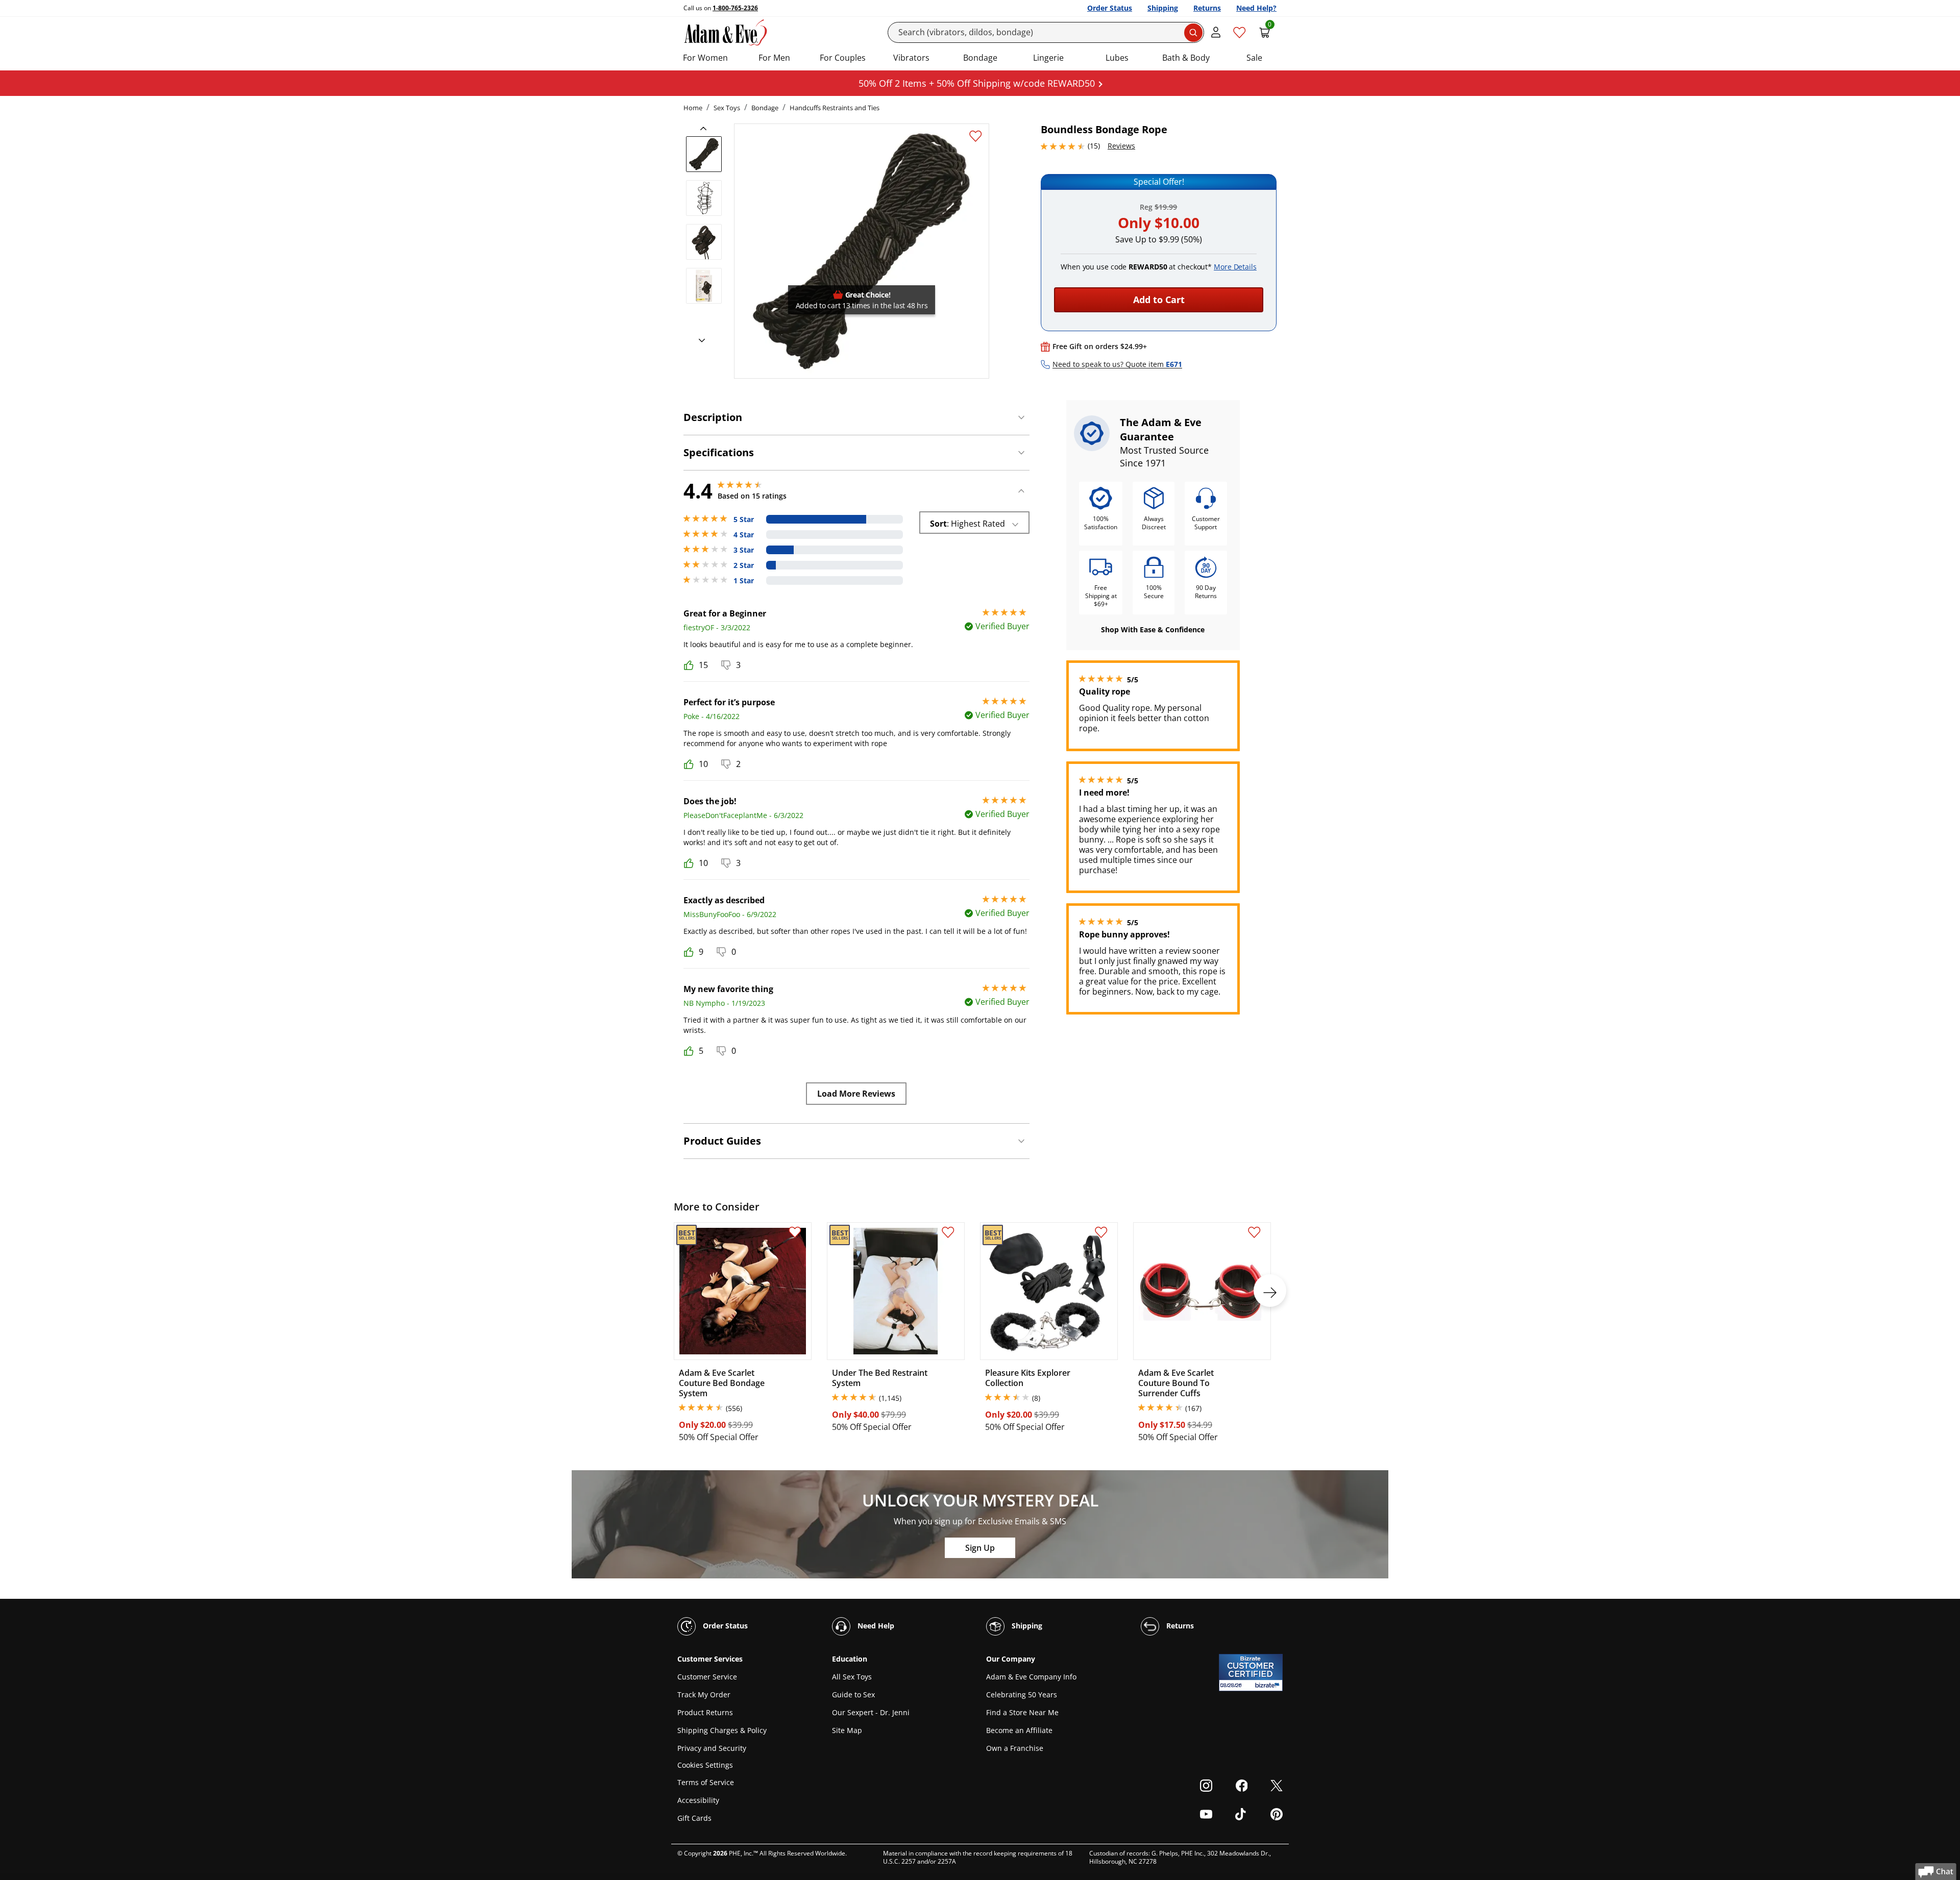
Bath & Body (1186, 58)
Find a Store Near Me (1022, 1712)
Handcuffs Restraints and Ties (835, 108)
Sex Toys (727, 108)
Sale (1254, 58)
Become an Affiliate (1019, 1730)
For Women (705, 58)
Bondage (980, 58)
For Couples (843, 58)
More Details (1235, 267)
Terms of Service (706, 1782)
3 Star (744, 550)
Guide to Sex (853, 1695)
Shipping (1163, 8)
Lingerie (1048, 58)
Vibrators (911, 58)
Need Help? (1256, 8)
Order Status (1110, 8)
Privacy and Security (712, 1748)
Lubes (1117, 58)
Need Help (875, 1626)
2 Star (744, 565)
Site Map (847, 1730)
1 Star (744, 581)
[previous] (706, 129)
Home (693, 108)
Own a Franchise (1015, 1748)
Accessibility (698, 1800)
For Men (774, 58)
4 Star (744, 535)
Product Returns (705, 1712)
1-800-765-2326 (735, 8)
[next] (699, 341)
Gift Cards (694, 1818)
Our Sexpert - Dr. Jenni (871, 1712)
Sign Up (980, 1548)
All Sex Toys (852, 1677)
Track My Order (704, 1695)
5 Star (744, 520)
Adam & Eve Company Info (1031, 1677)
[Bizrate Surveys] (1269, 1685)
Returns (1207, 8)
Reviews (1121, 146)
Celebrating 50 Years (1022, 1695)
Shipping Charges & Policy (722, 1730)
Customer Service (707, 1677)
